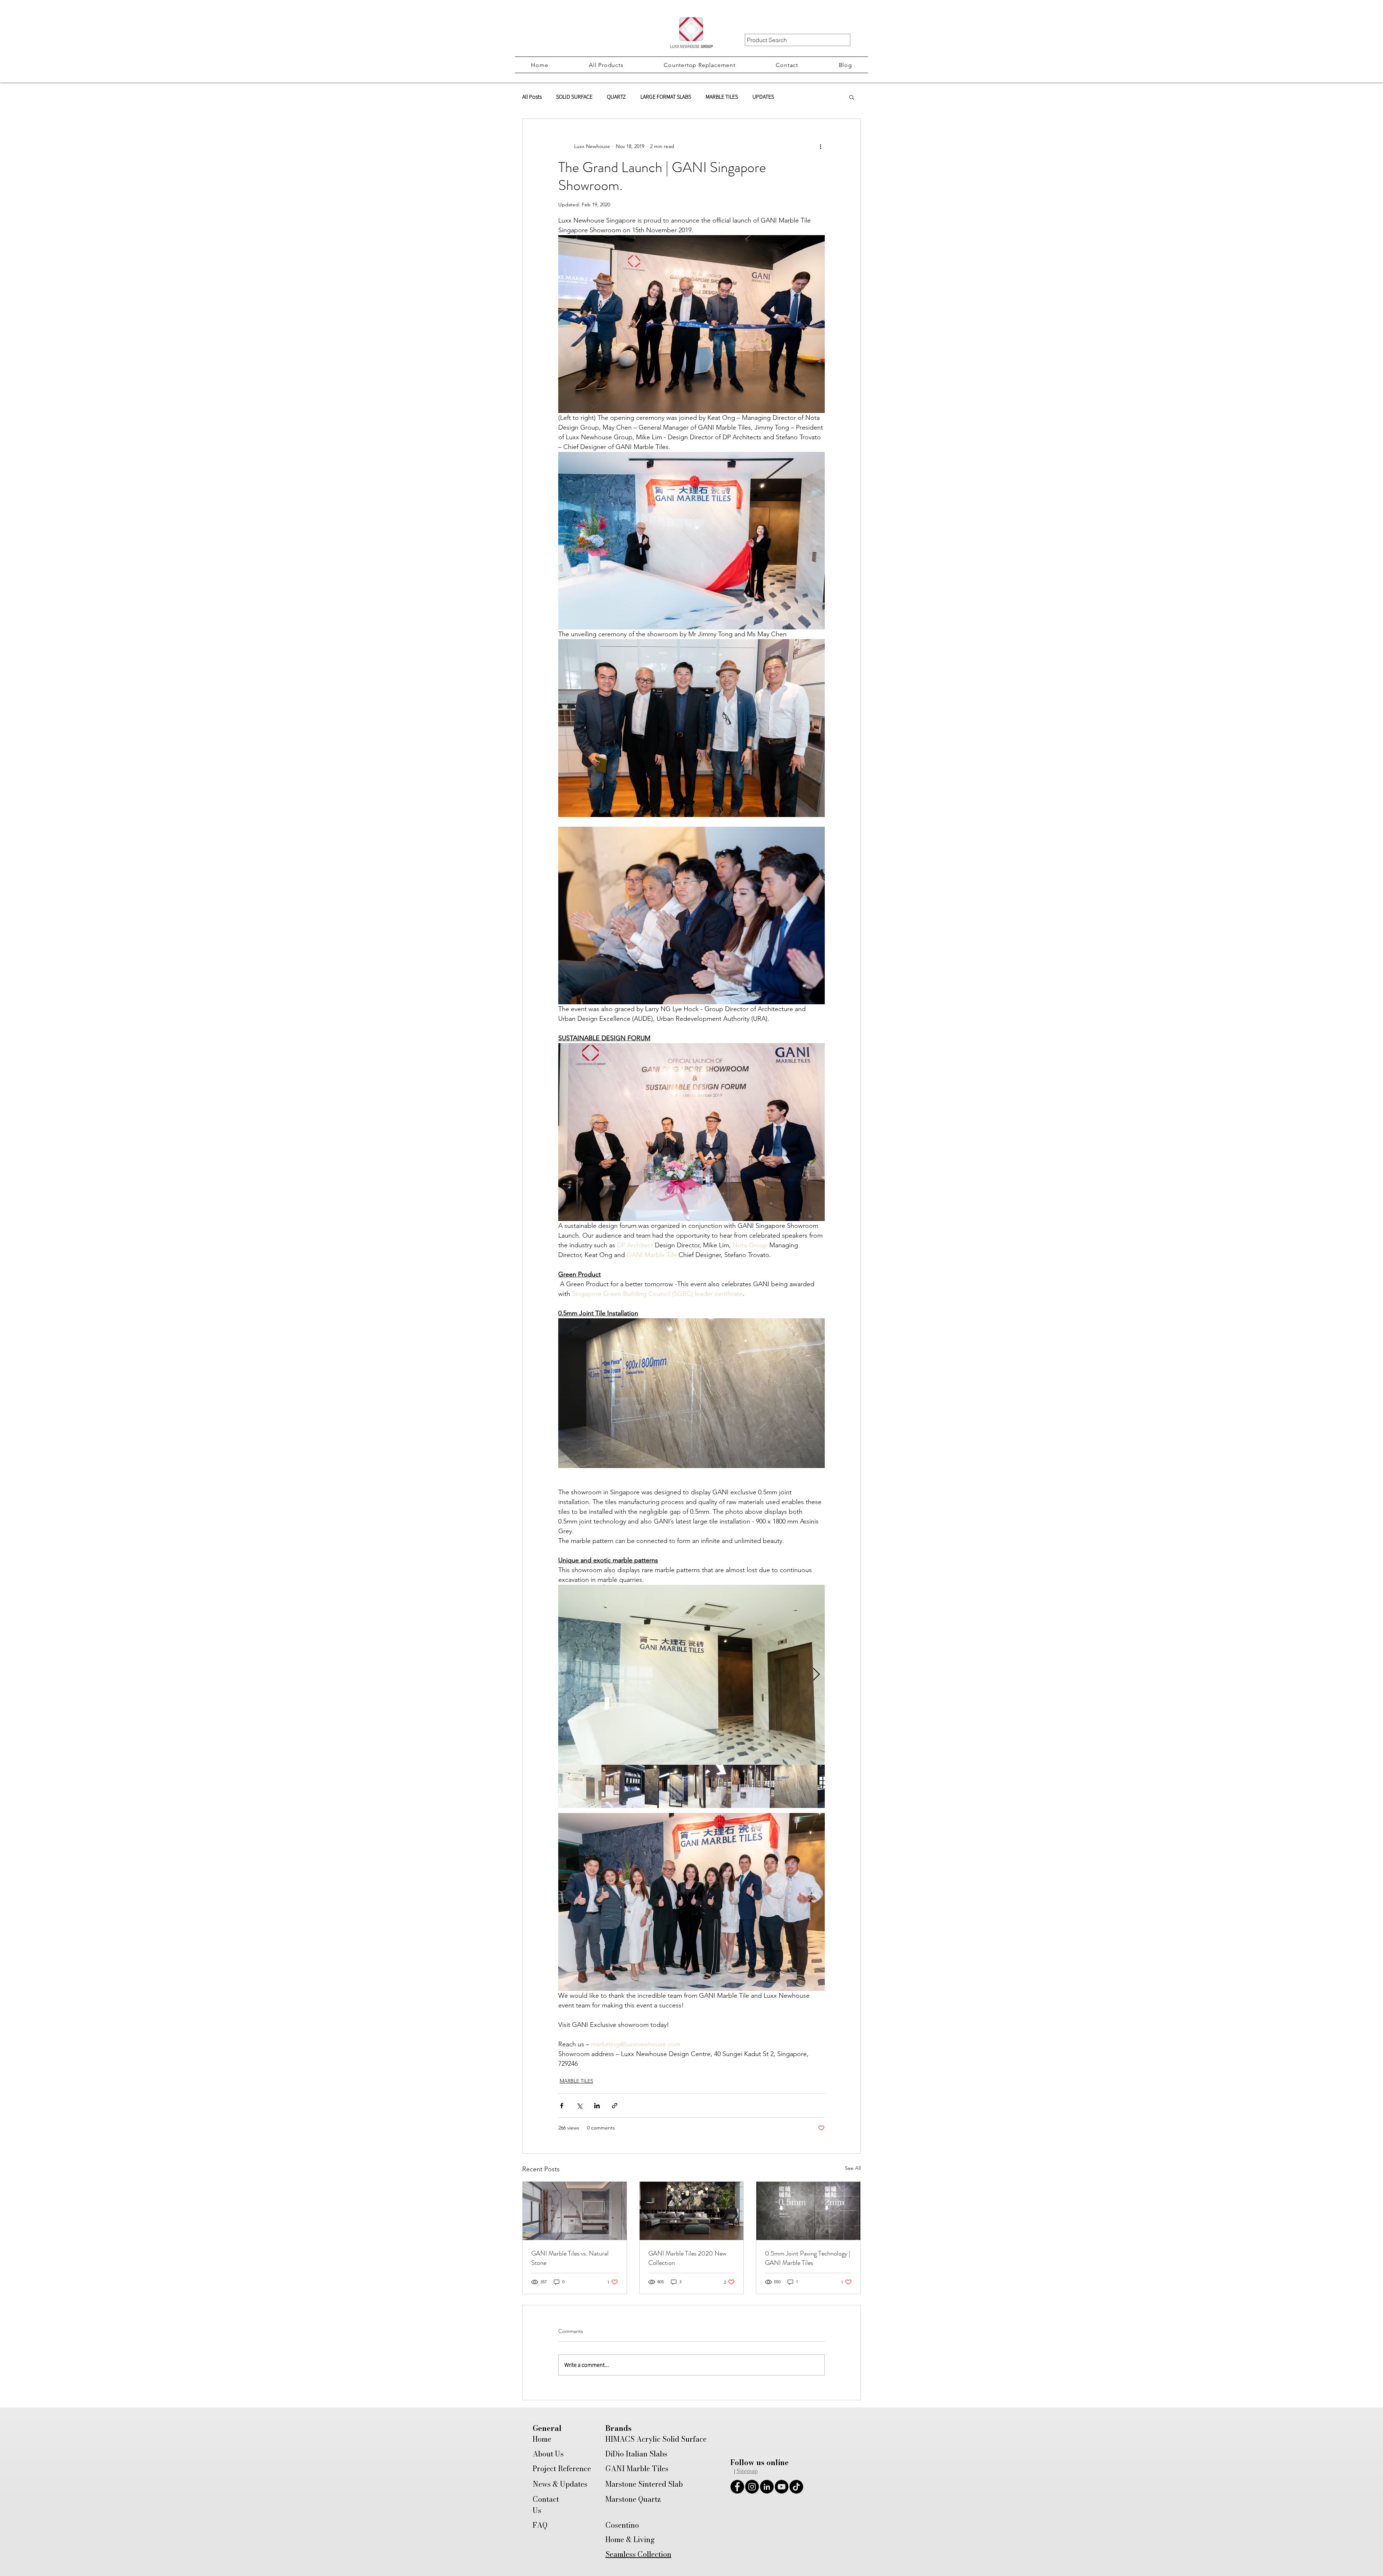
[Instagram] (752, 2487)
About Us (548, 2454)
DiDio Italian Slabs (636, 2454)
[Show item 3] (666, 1786)
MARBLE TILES (722, 97)
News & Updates (560, 2484)
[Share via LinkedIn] (597, 2106)
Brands (619, 2428)
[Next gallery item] (816, 1675)
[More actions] (820, 146)
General (547, 2428)
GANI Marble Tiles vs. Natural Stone (570, 2258)
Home (542, 2439)
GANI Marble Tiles (637, 2469)
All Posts (532, 97)
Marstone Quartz (633, 2499)
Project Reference (562, 2469)
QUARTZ (616, 97)
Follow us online (760, 2462)
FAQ (540, 2525)
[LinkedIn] (767, 2487)
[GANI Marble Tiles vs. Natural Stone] (575, 2211)
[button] (606, 65)
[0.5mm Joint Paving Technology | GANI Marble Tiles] (808, 2211)
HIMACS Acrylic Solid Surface (656, 2439)
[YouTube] (782, 2487)
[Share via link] (615, 2106)
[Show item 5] (753, 1786)
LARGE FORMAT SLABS (666, 97)
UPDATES (763, 97)
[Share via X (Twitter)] (579, 2106)
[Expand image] (691, 1675)
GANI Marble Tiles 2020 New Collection (687, 2258)
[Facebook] (737, 2487)
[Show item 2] (623, 1786)
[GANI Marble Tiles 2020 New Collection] (692, 2211)
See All (853, 2168)
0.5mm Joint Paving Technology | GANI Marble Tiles (808, 2258)
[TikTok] (796, 2487)
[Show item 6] (796, 1786)
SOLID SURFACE (574, 97)
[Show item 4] (710, 1786)
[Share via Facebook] (562, 2106)
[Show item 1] (580, 1786)
